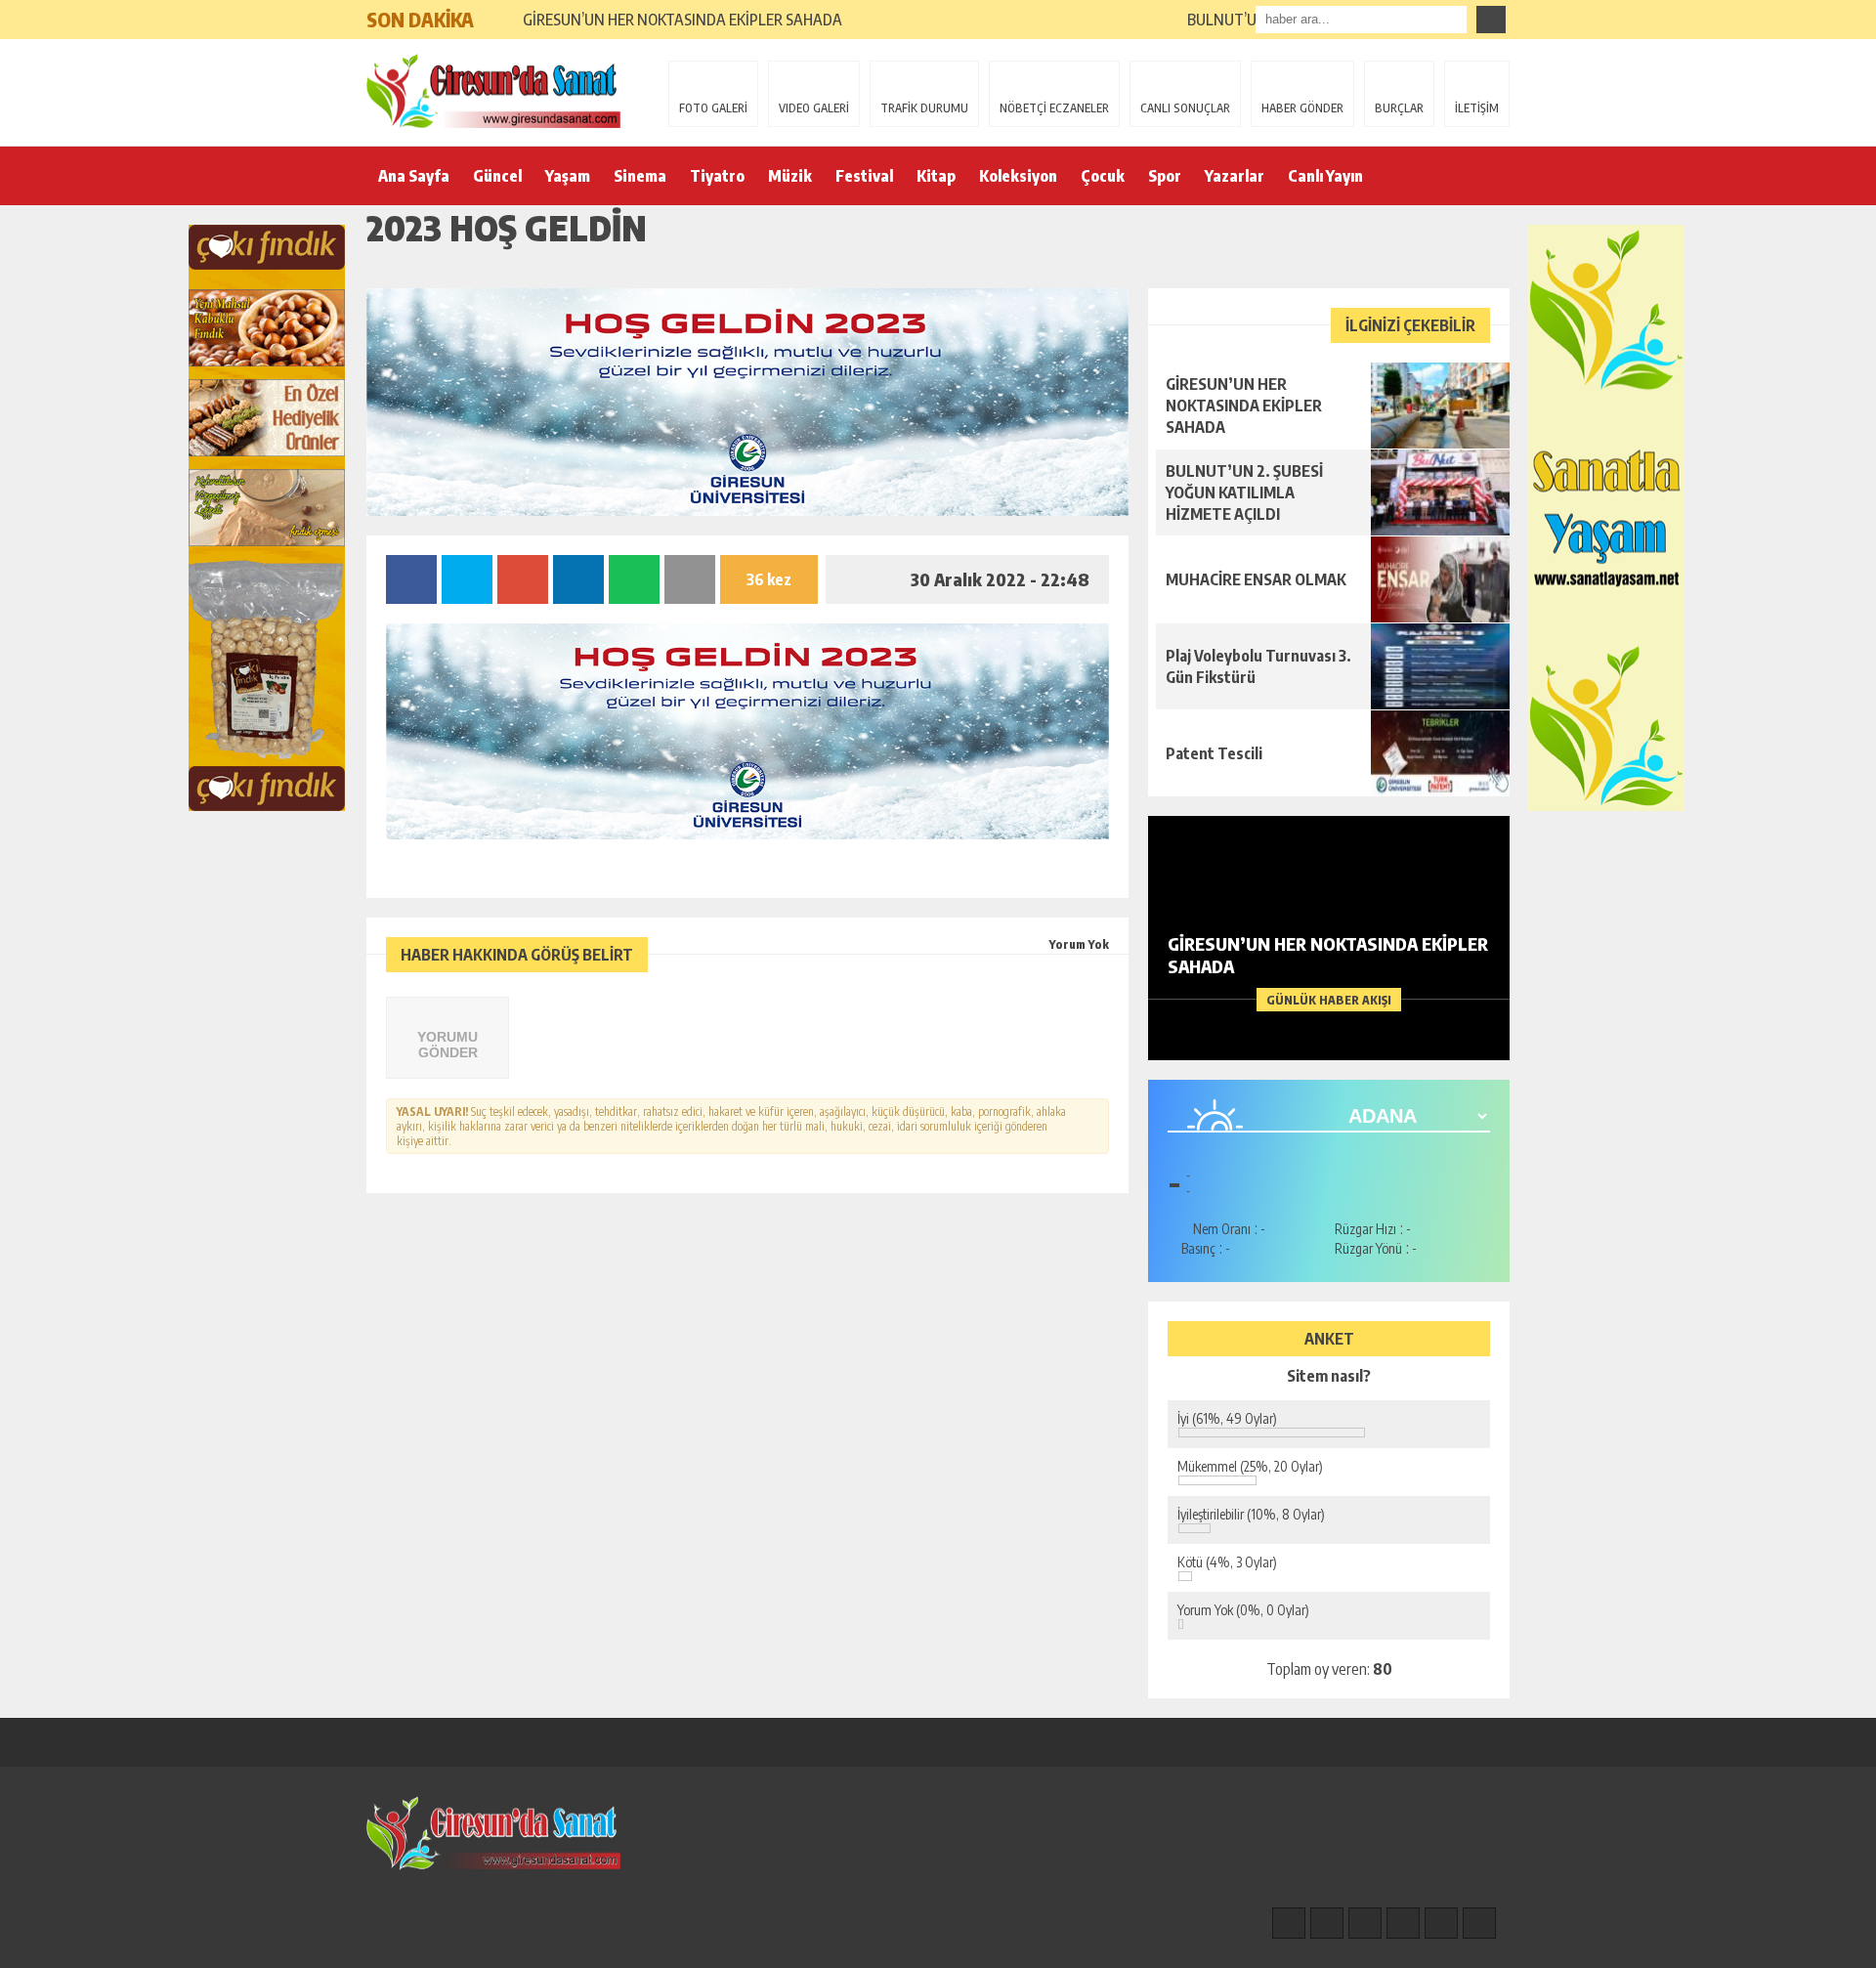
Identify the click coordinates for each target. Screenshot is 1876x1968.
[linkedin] (1441, 1923)
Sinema (640, 176)
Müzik (790, 176)
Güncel (497, 176)
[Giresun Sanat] (493, 91)
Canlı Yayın (1325, 176)
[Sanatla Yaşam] (1606, 518)
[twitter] (1365, 1923)
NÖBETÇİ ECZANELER (1054, 108)
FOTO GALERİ (713, 108)
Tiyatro (717, 176)
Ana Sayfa (414, 176)
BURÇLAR (1399, 108)
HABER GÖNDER (1302, 108)
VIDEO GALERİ (814, 108)
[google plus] (1403, 1923)
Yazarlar (1235, 176)
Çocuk (1103, 176)
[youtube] (1479, 1923)
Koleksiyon (1018, 176)
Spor (1165, 176)
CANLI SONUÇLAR (1185, 108)
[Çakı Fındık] (267, 518)
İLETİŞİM (1477, 108)
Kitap (936, 176)
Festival (864, 176)
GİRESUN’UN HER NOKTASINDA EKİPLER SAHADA (682, 20)
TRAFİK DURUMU (924, 108)
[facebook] (1289, 1923)
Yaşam (568, 176)
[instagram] (1327, 1923)
